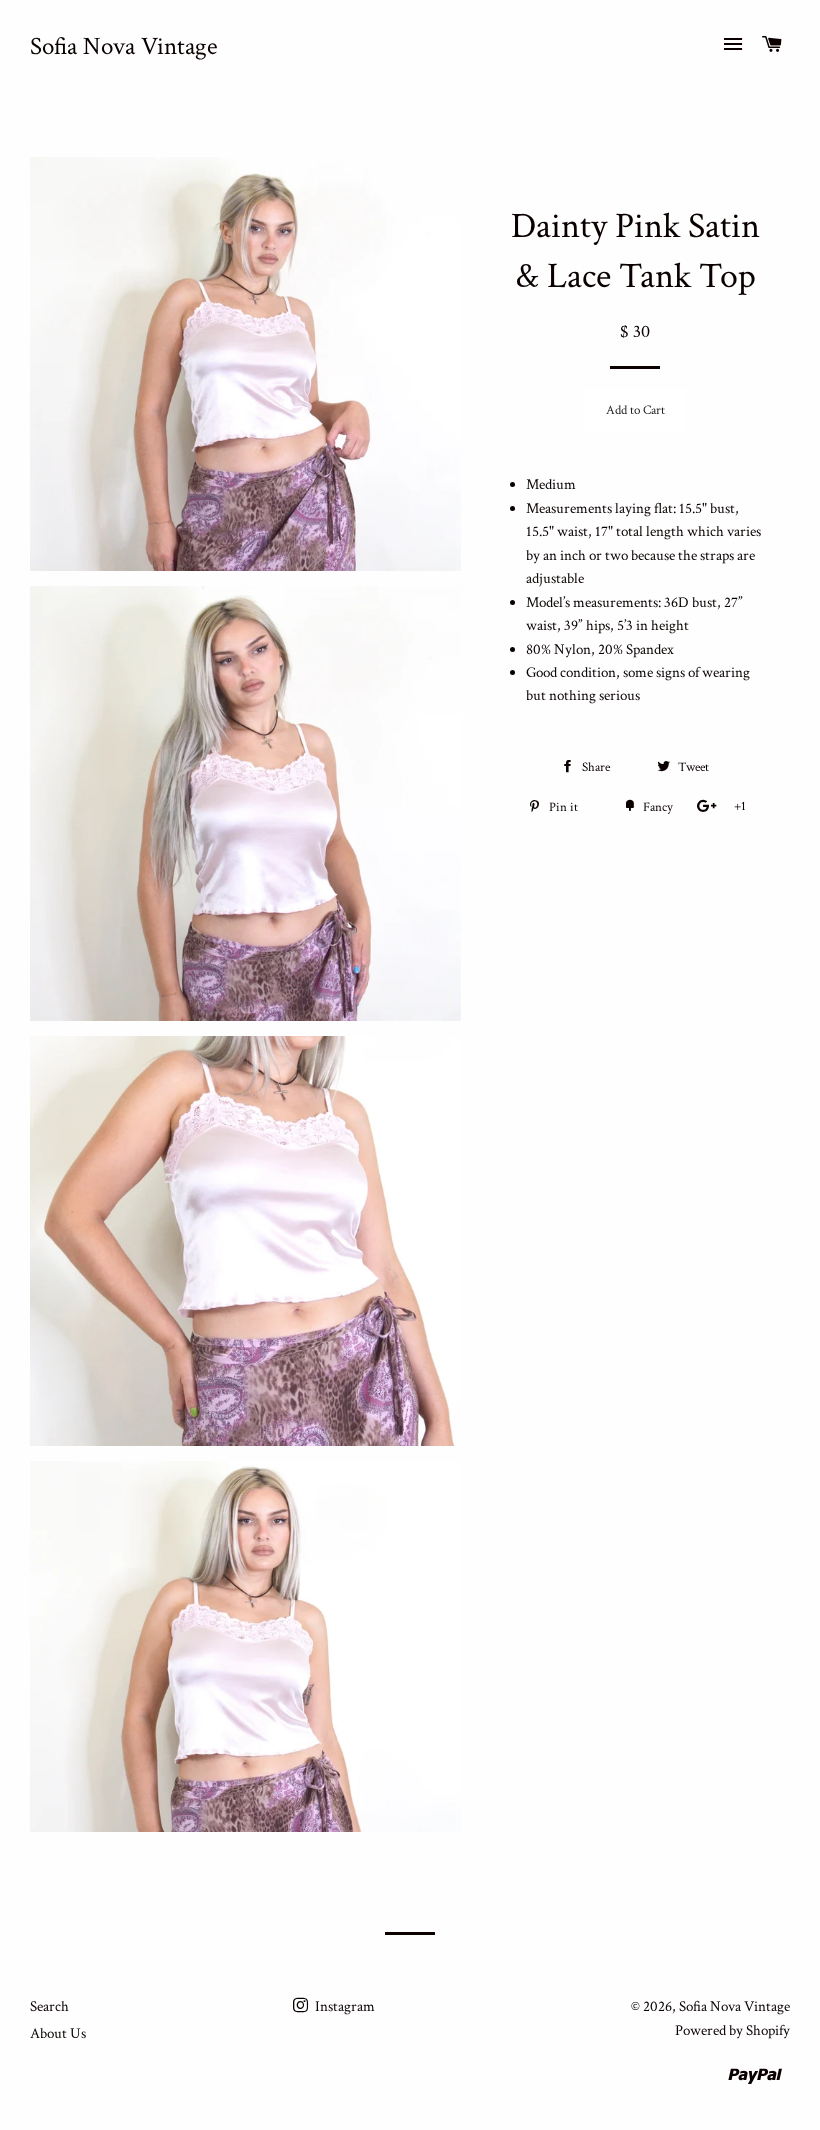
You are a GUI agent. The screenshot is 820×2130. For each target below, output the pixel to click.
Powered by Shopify (732, 2030)
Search (49, 2006)
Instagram (343, 2006)
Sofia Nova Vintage (124, 46)
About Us (58, 2033)
